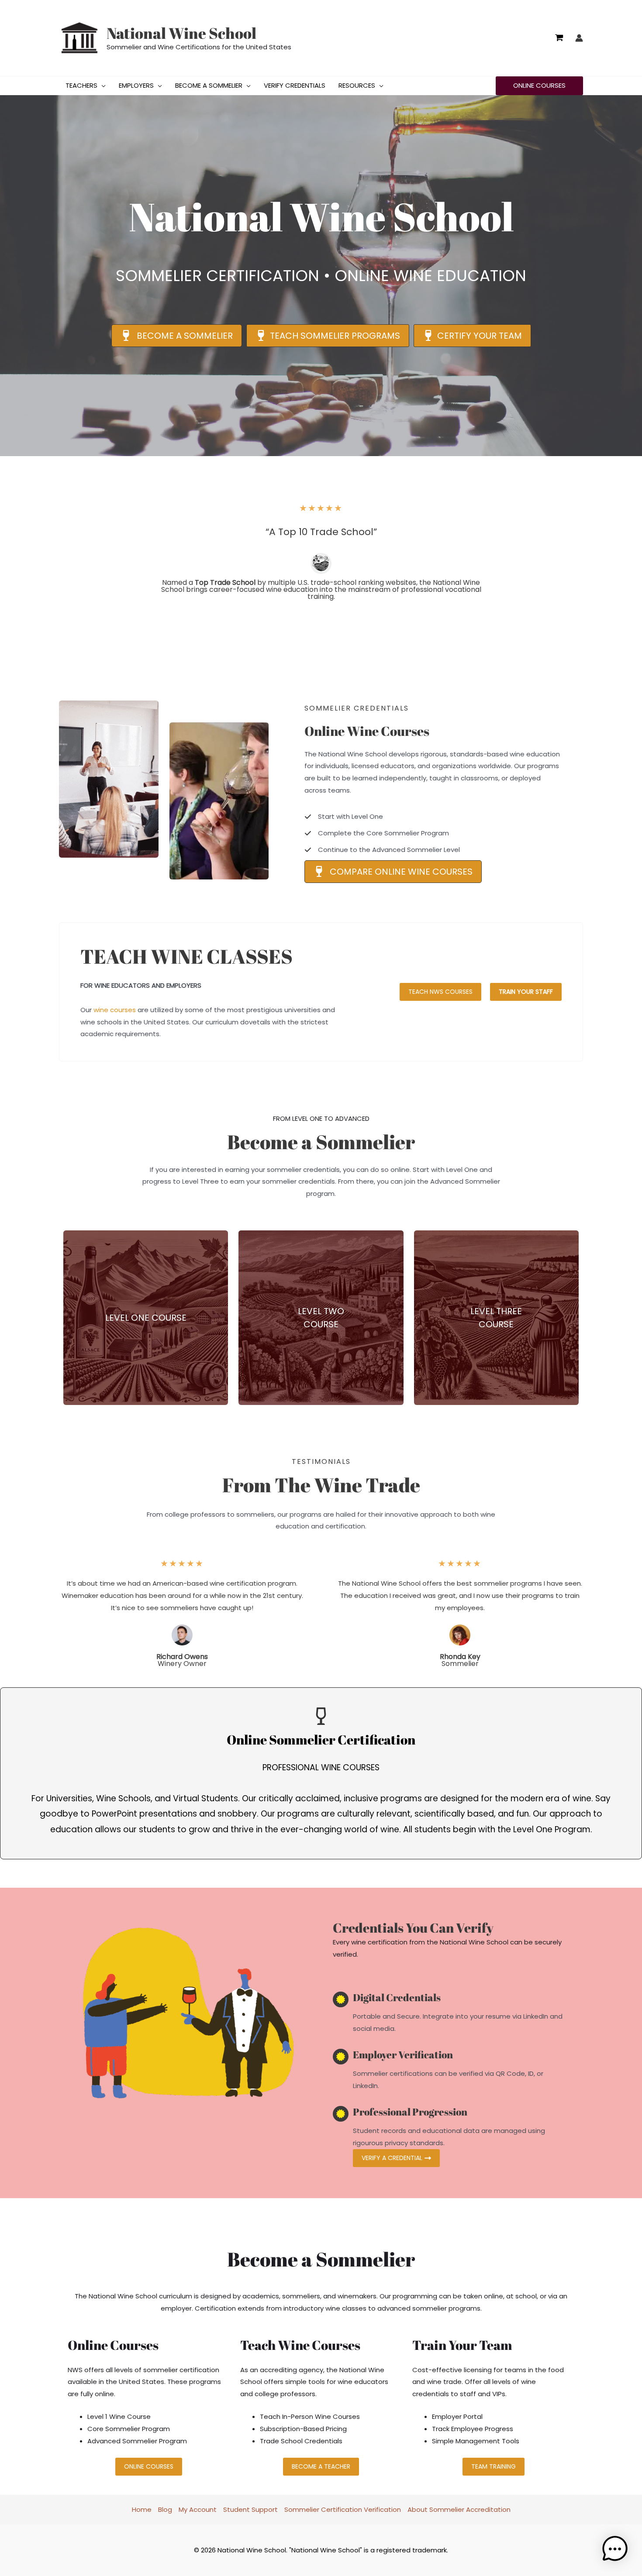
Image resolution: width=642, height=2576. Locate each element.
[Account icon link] (579, 38)
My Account (198, 2509)
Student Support (250, 2509)
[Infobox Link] (146, 1318)
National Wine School (181, 33)
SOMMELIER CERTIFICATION (217, 276)
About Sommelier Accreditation (459, 2509)
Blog (165, 2509)
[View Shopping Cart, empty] (559, 38)
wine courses (115, 1010)
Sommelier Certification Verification (343, 2509)
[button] (102, 86)
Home (142, 2509)
